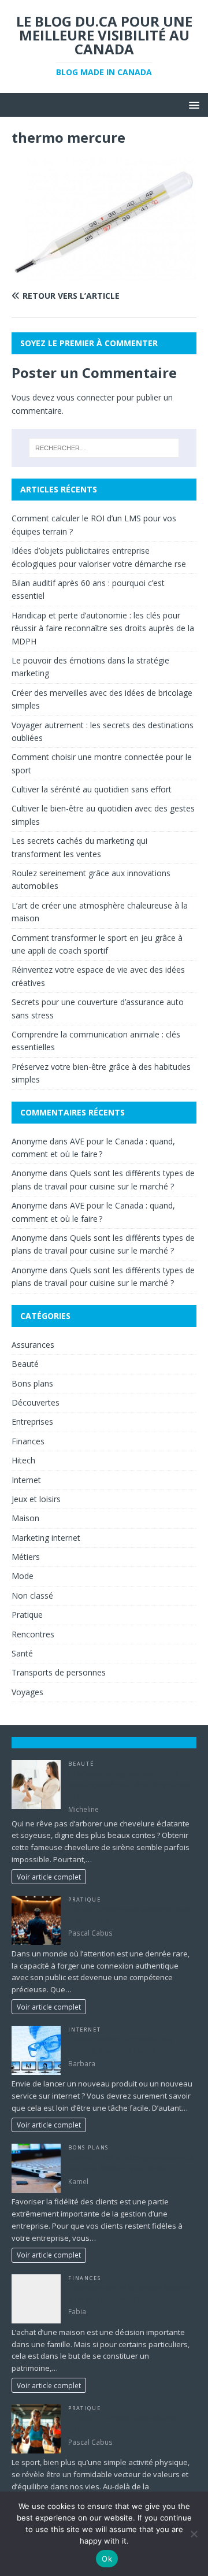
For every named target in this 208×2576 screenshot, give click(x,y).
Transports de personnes (59, 1672)
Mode (23, 1576)
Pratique (27, 1615)
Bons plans (32, 1383)
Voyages (27, 1692)
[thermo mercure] (104, 274)
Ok (107, 2559)
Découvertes (36, 1402)
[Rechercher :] (104, 448)
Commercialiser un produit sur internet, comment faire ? (121, 2045)
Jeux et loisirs (36, 1499)
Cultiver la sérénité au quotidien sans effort (92, 789)
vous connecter (86, 397)
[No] (194, 2534)
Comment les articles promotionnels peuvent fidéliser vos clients (131, 2163)
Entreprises (32, 1422)
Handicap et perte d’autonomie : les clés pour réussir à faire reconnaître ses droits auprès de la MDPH (103, 628)
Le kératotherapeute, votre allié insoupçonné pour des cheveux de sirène (129, 1785)
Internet (26, 1480)
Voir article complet (49, 1877)
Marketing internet (46, 1538)
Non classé (32, 1595)
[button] (192, 104)
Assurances (33, 1345)
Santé (22, 1653)
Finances (28, 1441)
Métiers (26, 1557)
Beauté (25, 1364)
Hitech (23, 1460)
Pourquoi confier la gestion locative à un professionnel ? (130, 2293)
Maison (25, 1518)
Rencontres (33, 1634)
